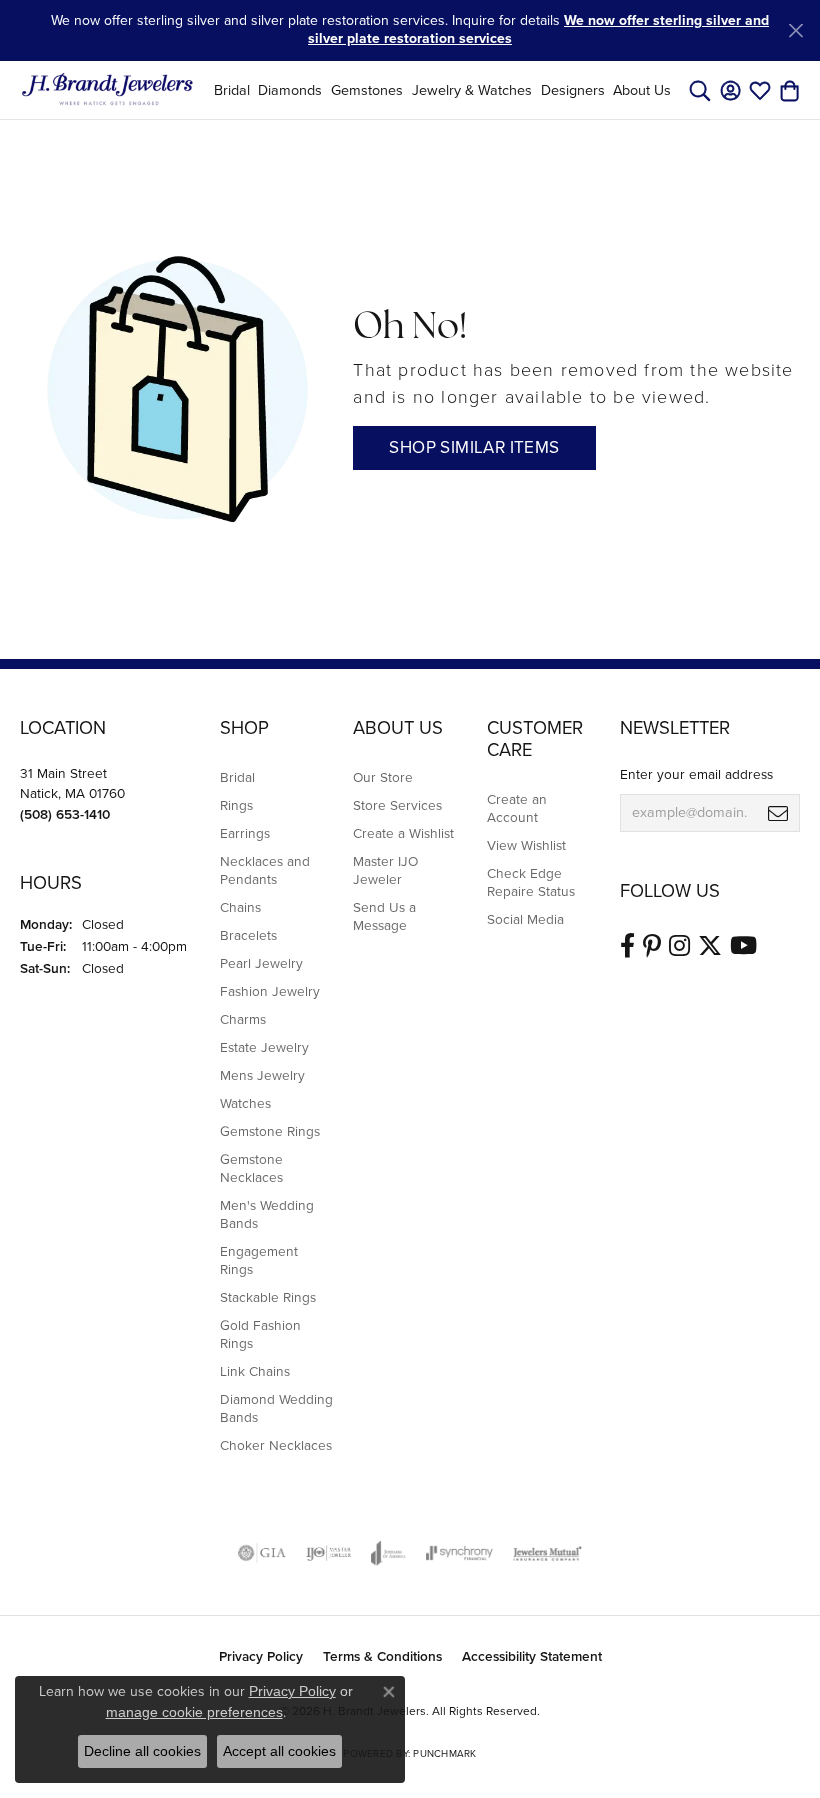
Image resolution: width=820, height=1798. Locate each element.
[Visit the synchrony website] (459, 1553)
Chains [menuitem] (240, 907)
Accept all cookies (279, 1751)
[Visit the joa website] (388, 1553)
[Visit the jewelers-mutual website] (547, 1553)
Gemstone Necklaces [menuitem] (251, 1168)
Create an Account (517, 808)
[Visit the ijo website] (328, 1553)
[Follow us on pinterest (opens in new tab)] (652, 946)
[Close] (795, 30)
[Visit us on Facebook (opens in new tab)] (627, 946)
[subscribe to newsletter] (778, 813)
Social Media (525, 919)
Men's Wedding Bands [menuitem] (267, 1214)
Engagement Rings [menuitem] (259, 1260)
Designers (573, 90)
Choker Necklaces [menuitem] (276, 1445)
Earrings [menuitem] (245, 833)
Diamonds (290, 90)
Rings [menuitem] (236, 805)
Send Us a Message (384, 916)
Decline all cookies (142, 1751)
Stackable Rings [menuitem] (268, 1297)
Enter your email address (696, 774)
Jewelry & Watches (472, 90)
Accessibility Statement (532, 1656)
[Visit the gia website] (262, 1553)
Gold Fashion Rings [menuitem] (260, 1334)
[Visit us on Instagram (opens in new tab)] (679, 946)
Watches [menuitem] (245, 1103)
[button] (700, 90)
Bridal (232, 90)
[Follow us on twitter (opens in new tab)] (710, 946)
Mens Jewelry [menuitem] (262, 1075)
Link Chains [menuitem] (255, 1371)
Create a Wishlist (403, 833)
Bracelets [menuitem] (248, 935)
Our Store (383, 777)
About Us (642, 90)
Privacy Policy (261, 1656)
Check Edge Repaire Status (531, 882)
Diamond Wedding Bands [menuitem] (276, 1408)
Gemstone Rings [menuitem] (270, 1131)
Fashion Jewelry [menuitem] (270, 991)
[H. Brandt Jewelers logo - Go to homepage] (107, 90)
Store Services (397, 805)
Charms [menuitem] (243, 1019)
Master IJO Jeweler (385, 870)
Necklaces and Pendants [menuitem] (265, 870)
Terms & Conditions (382, 1656)
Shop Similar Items (474, 447)
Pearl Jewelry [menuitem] (261, 963)
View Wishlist (526, 845)
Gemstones (367, 90)
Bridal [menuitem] (237, 777)
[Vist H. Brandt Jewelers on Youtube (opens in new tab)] (743, 946)
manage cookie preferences (194, 1712)
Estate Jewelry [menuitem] (264, 1047)
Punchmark (444, 1753)
